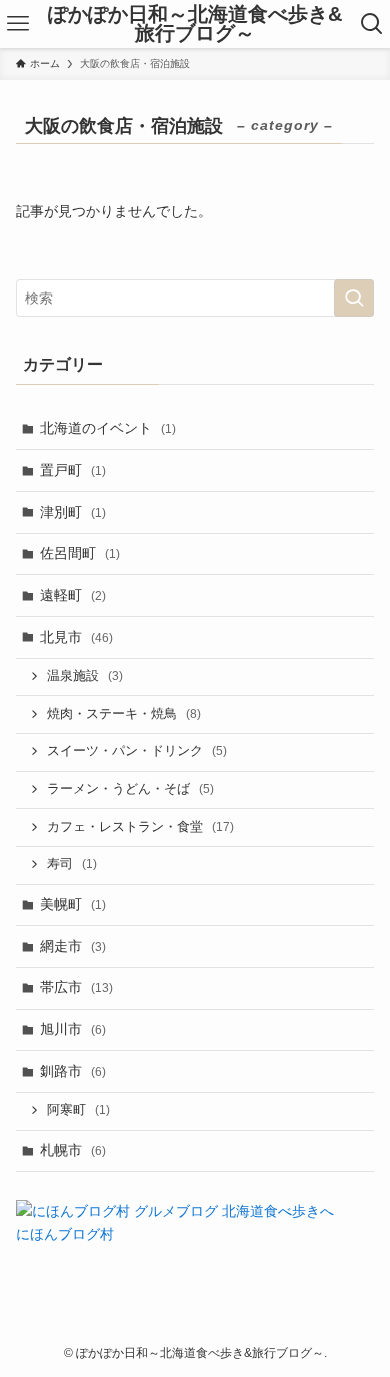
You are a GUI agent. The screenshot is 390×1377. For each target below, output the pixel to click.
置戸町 (73, 470)
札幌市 (73, 1150)
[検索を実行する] (354, 298)
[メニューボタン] (17, 24)
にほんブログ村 (65, 1234)
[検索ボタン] (372, 24)
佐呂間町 (80, 553)
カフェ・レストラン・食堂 (140, 827)
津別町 (73, 512)
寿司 (72, 864)
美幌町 (73, 904)
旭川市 (73, 1029)
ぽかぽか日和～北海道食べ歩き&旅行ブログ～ (195, 24)
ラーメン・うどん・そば (130, 789)
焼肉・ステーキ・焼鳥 (124, 714)
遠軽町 (73, 595)
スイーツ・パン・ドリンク (137, 751)
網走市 (73, 946)
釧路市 (73, 1071)
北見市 (76, 637)
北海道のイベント (108, 428)
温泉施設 (85, 676)
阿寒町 (78, 1110)
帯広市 (76, 987)
